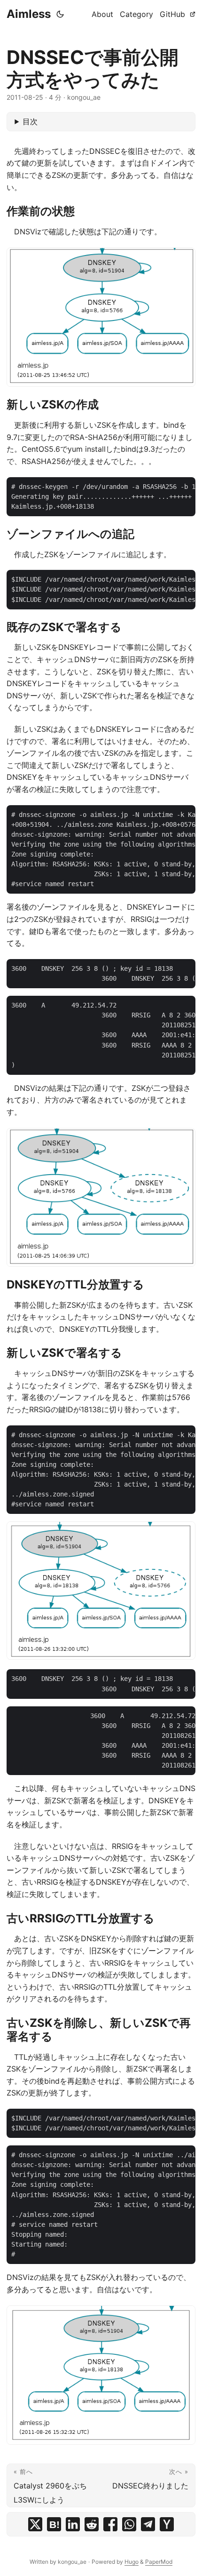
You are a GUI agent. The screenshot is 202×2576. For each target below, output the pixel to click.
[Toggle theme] (60, 14)
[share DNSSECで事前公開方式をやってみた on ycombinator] (167, 2524)
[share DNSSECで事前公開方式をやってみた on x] (35, 2524)
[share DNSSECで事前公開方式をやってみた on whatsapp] (129, 2524)
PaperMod (159, 2562)
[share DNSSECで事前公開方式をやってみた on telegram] (148, 2524)
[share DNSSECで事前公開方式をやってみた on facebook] (110, 2524)
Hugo (132, 2562)
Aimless (29, 14)
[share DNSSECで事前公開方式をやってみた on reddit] (92, 2524)
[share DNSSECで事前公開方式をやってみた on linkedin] (73, 2524)
